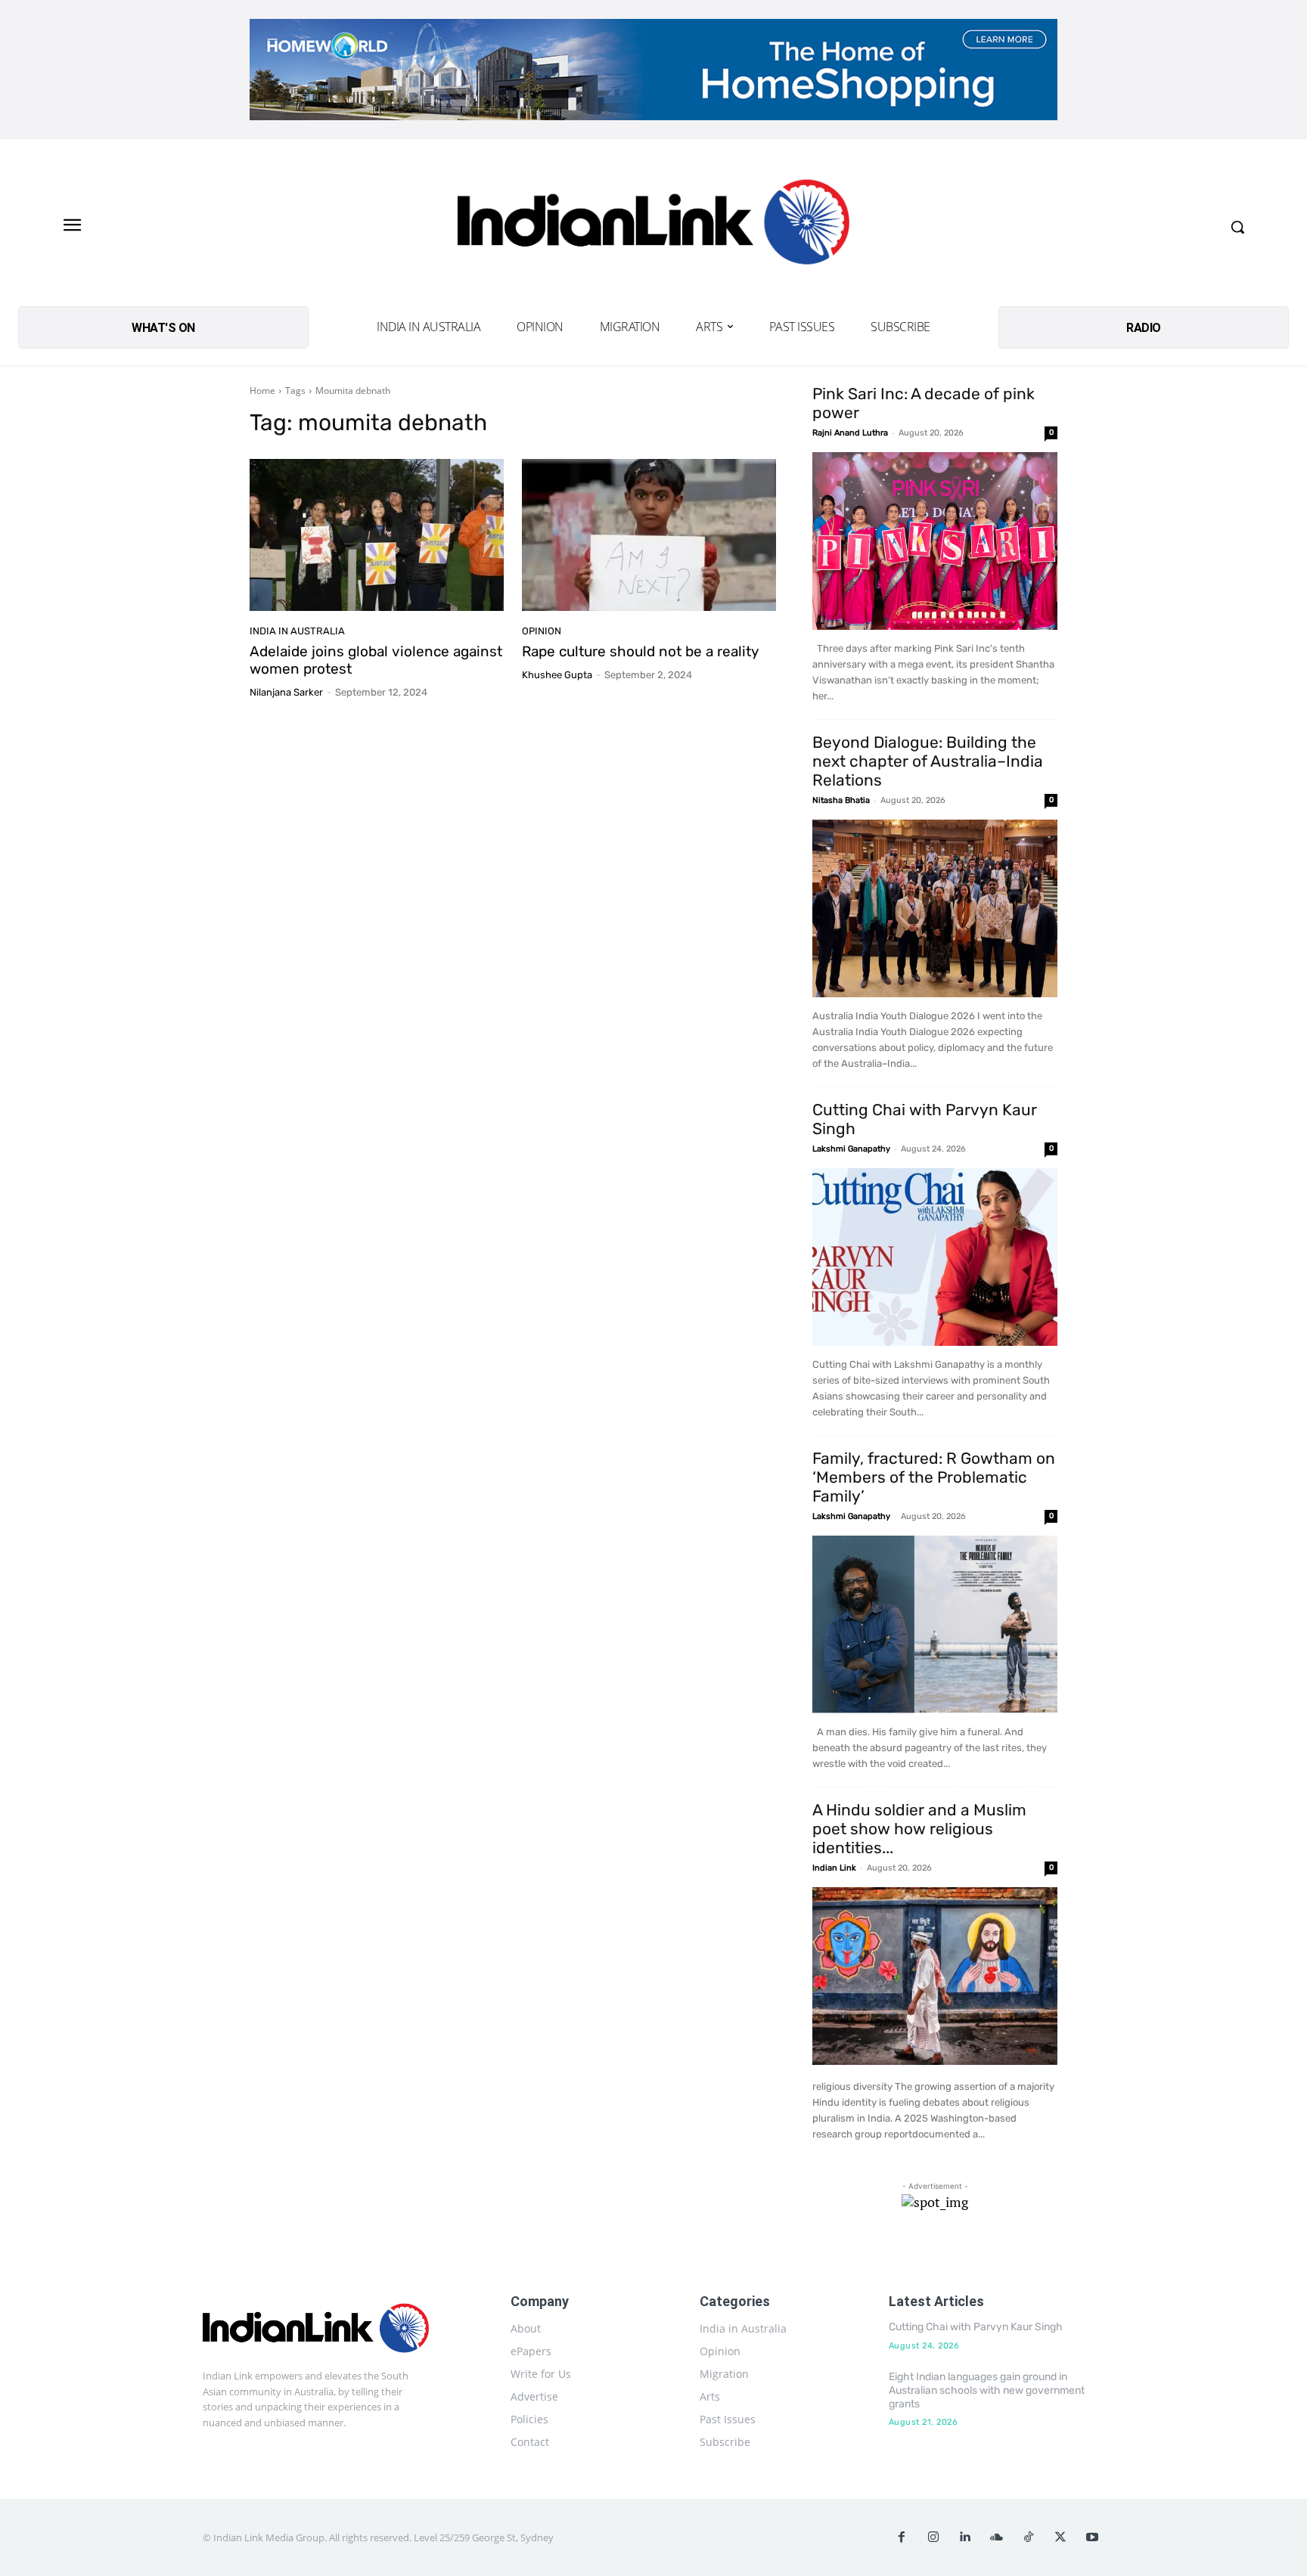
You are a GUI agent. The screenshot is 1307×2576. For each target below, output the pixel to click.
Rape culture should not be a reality (640, 651)
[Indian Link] (653, 226)
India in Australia (297, 631)
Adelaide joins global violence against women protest (376, 660)
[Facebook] (902, 2537)
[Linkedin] (965, 2537)
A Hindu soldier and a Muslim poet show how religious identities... (919, 1829)
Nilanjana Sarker (286, 692)
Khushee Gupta (557, 675)
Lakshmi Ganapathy (851, 1149)
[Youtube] (1092, 2537)
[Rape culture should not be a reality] (649, 535)
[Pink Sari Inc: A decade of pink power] (935, 541)
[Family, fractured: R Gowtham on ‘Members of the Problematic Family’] (935, 1624)
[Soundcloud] (997, 2537)
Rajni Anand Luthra (850, 433)
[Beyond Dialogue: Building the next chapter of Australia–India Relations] (935, 908)
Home (262, 391)
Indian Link (834, 1868)
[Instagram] (933, 2537)
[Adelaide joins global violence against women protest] (377, 535)
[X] (1060, 2537)
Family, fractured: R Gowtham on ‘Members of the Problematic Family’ (934, 1477)
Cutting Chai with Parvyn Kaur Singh (976, 2327)
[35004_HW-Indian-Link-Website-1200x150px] (653, 70)
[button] (1237, 227)
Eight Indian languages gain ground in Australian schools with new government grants (987, 2390)
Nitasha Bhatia (841, 800)
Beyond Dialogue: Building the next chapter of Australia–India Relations (928, 761)
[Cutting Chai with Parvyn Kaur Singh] (935, 1257)
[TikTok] (1029, 2537)
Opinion (542, 631)
